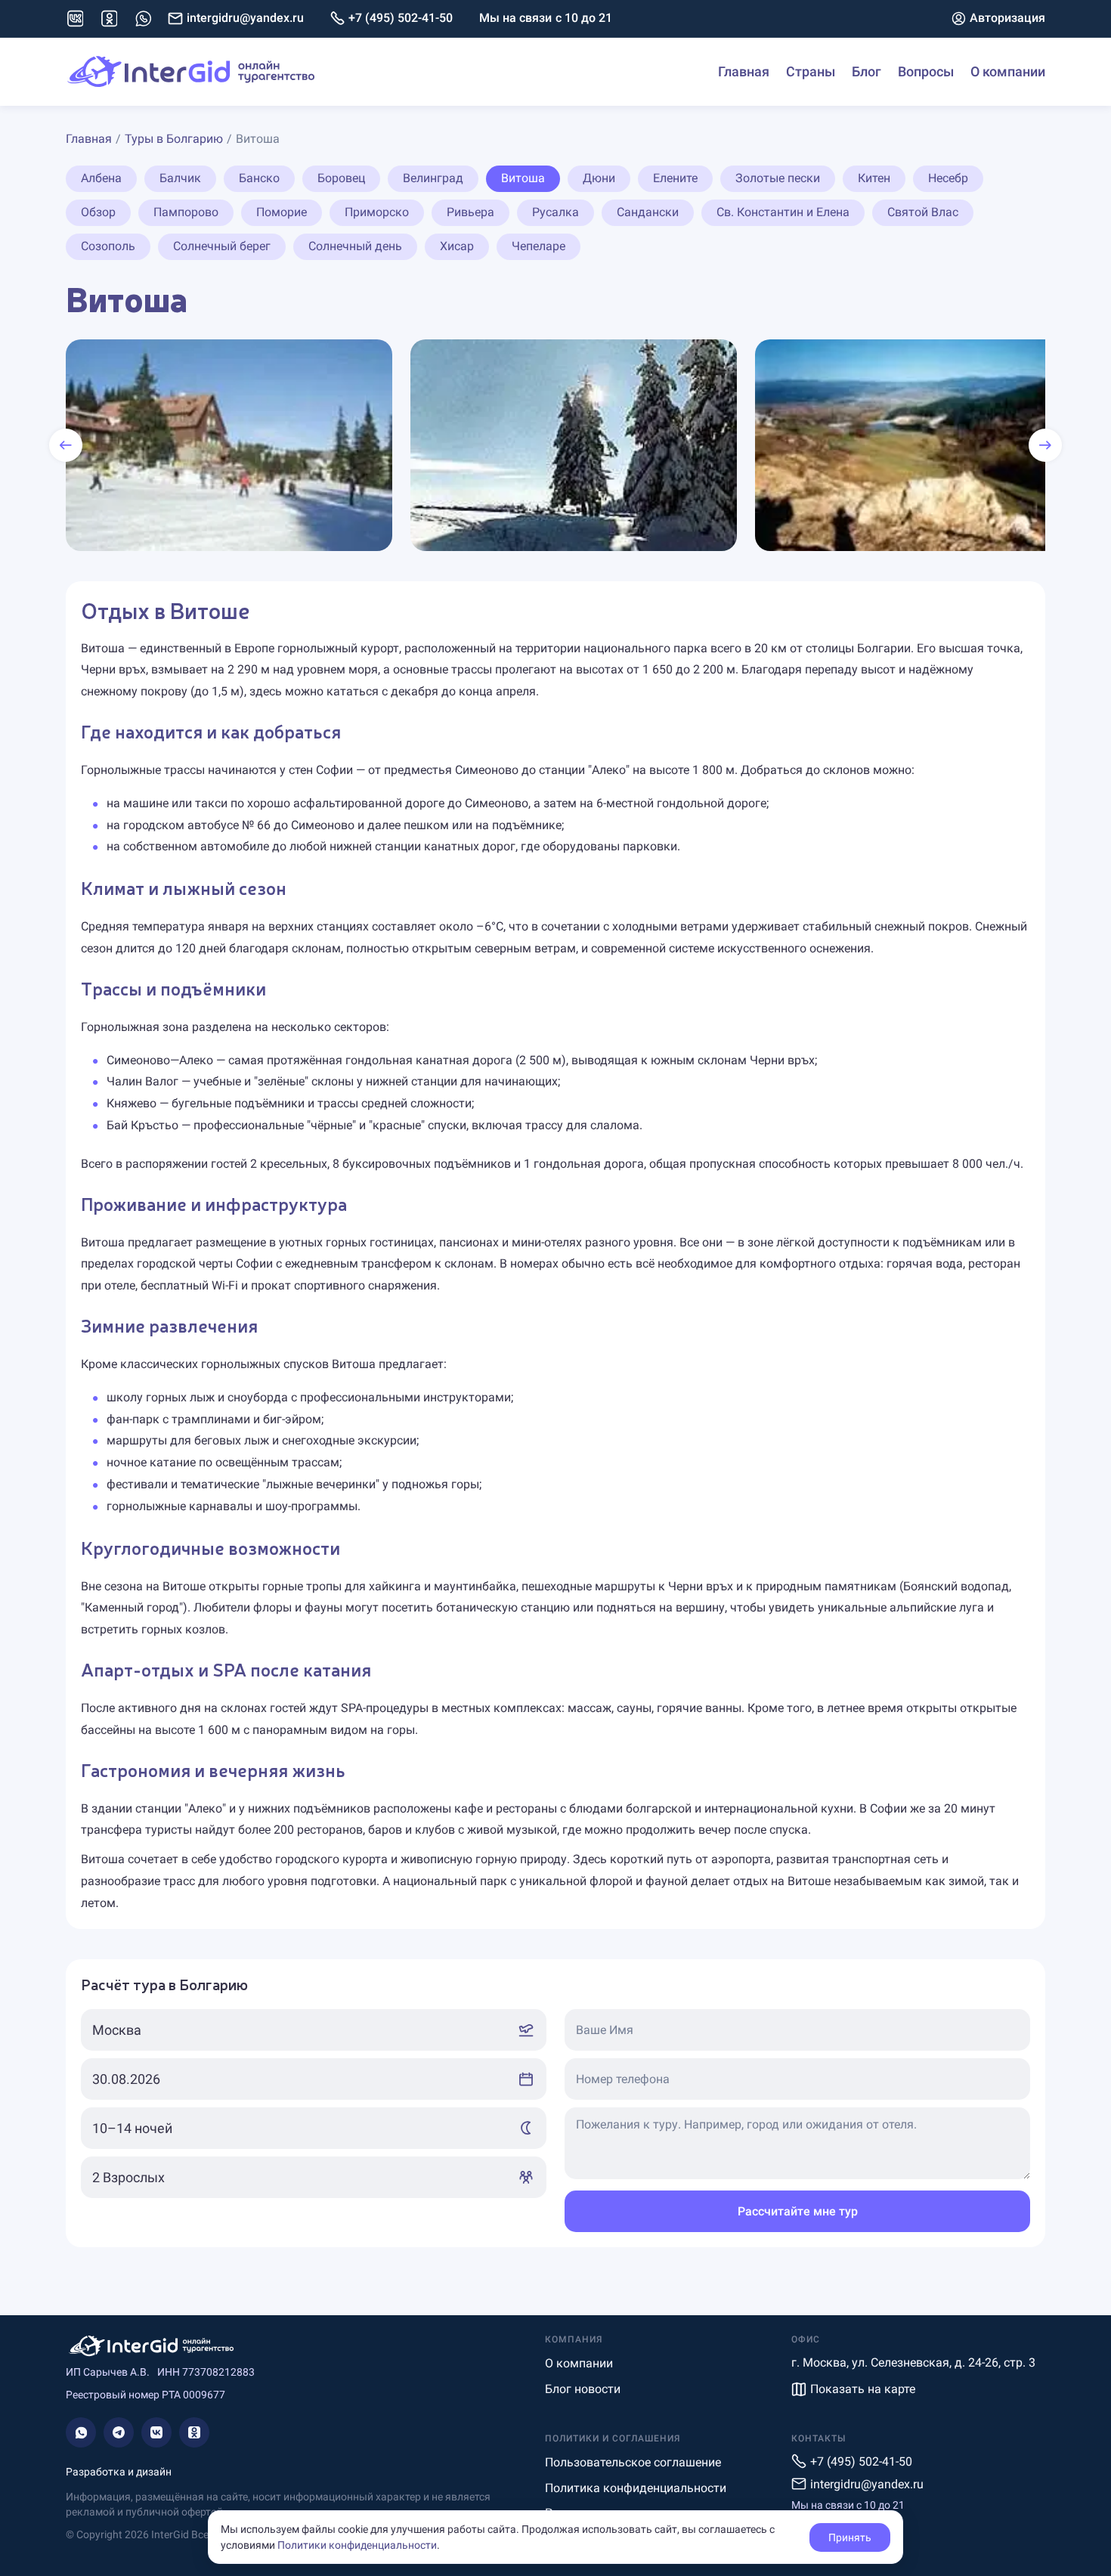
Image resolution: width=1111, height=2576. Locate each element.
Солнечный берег (222, 246)
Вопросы (926, 71)
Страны (811, 71)
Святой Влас (923, 212)
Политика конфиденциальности (636, 2488)
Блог (867, 71)
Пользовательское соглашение (633, 2462)
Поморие (282, 212)
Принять (850, 2537)
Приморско (377, 212)
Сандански (648, 212)
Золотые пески (778, 178)
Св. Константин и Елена (783, 212)
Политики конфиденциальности (357, 2545)
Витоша (523, 178)
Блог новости (583, 2389)
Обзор (98, 212)
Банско (259, 178)
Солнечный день (355, 246)
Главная (744, 71)
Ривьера (470, 212)
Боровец (341, 178)
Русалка (555, 212)
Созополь (108, 246)
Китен (874, 178)
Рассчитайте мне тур (798, 2211)
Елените (675, 178)
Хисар (457, 246)
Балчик (180, 178)
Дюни (599, 178)
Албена (101, 178)
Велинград (433, 178)
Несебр (948, 178)
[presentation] (66, 445)
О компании (1008, 71)
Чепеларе (538, 246)
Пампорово (186, 212)
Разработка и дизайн (119, 2472)
